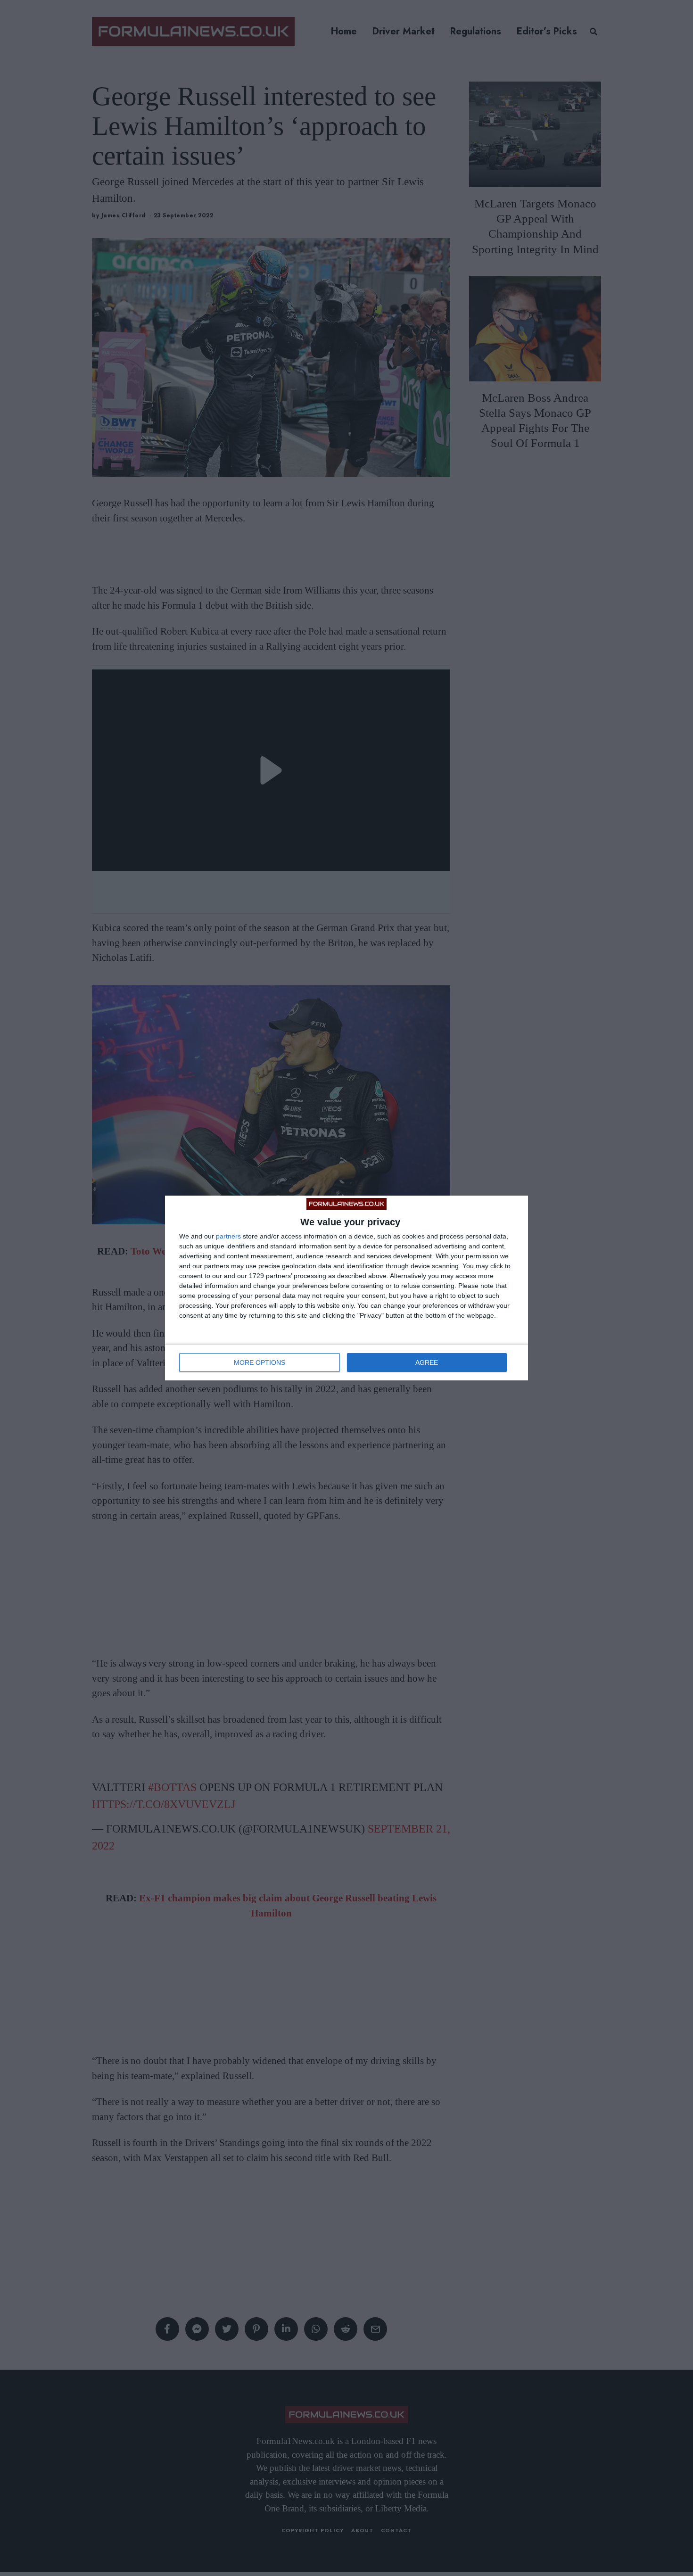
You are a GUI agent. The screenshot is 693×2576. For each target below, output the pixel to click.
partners (228, 1236)
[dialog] (346, 1288)
